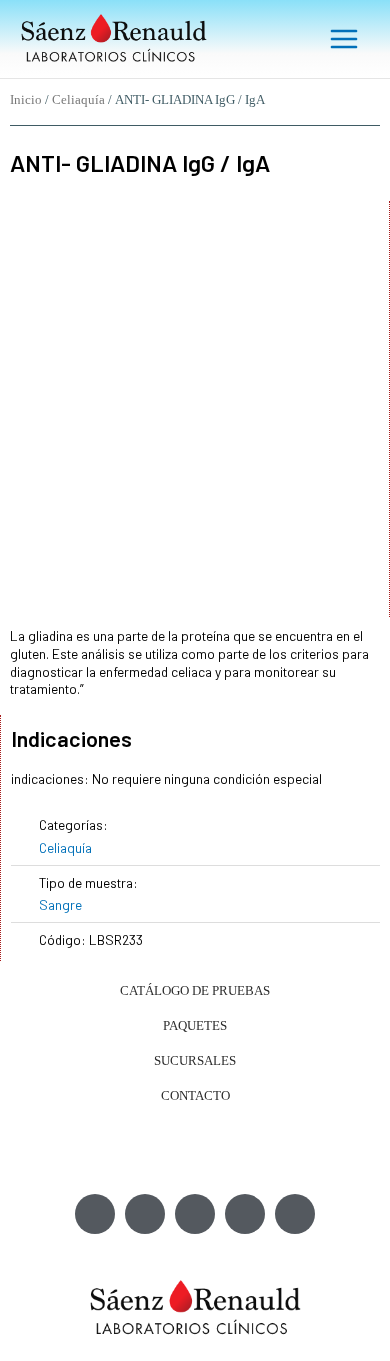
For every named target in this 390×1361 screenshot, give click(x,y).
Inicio (26, 100)
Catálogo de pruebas (195, 990)
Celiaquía (78, 100)
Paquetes (195, 1025)
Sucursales (195, 1060)
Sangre (60, 904)
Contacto (195, 1095)
